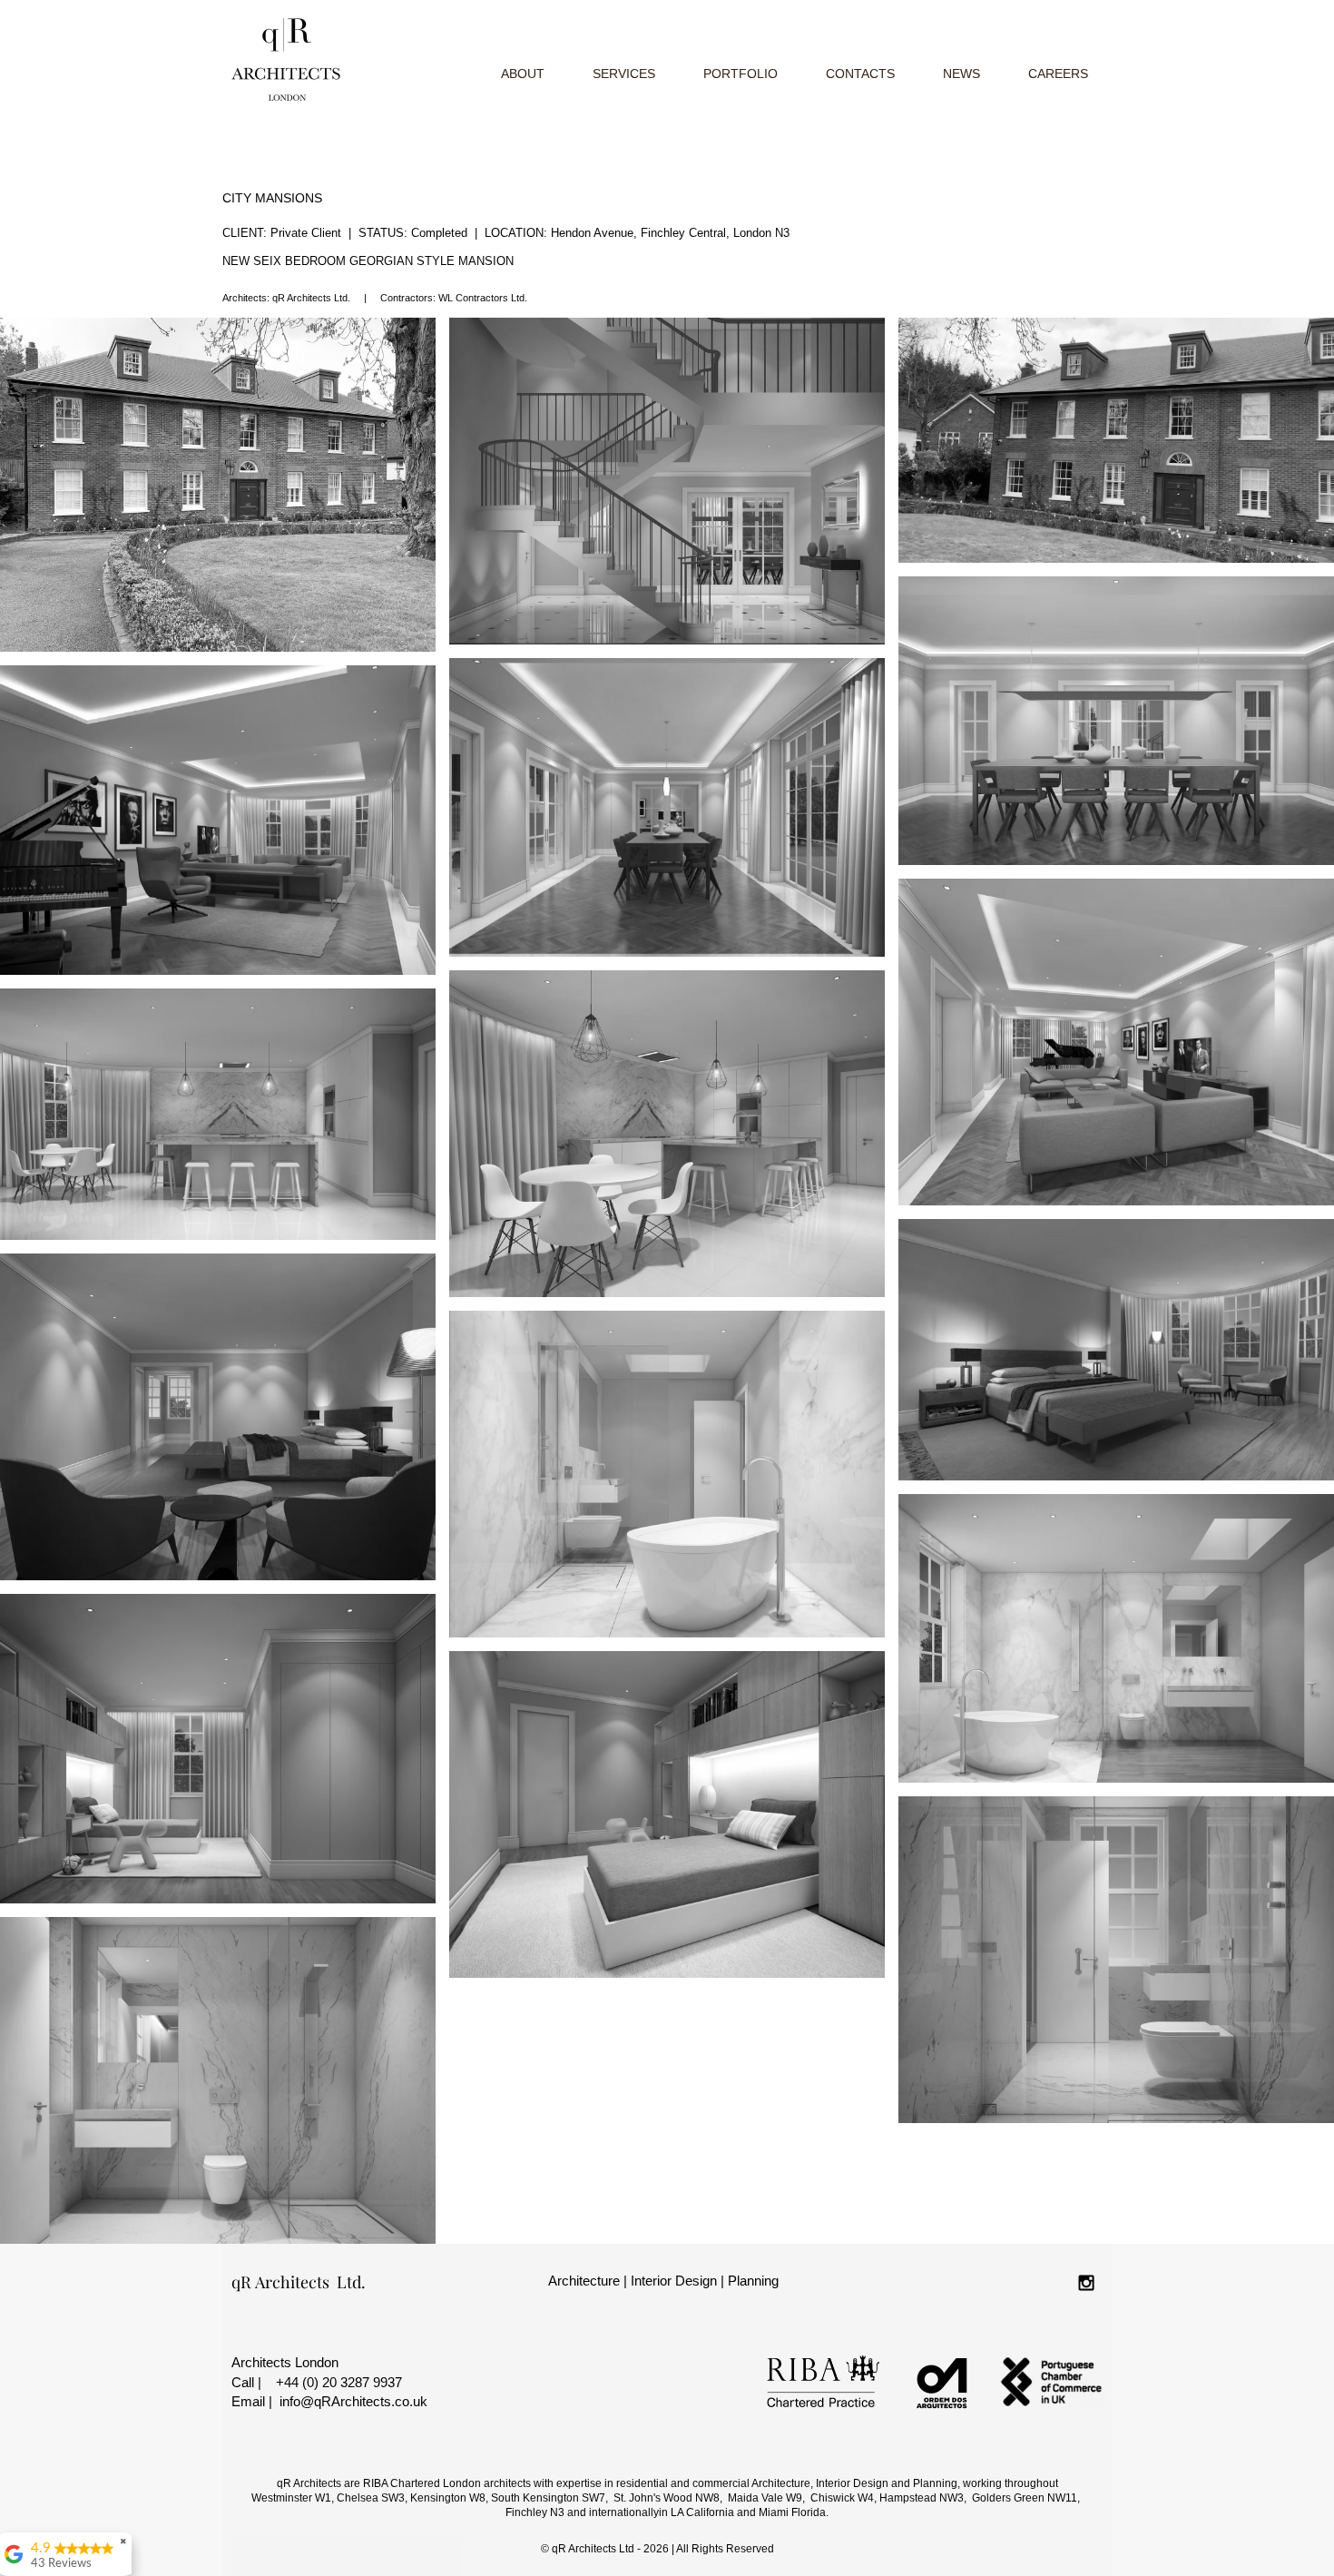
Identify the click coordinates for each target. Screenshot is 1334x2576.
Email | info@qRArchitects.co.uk (329, 2401)
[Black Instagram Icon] (1086, 2283)
